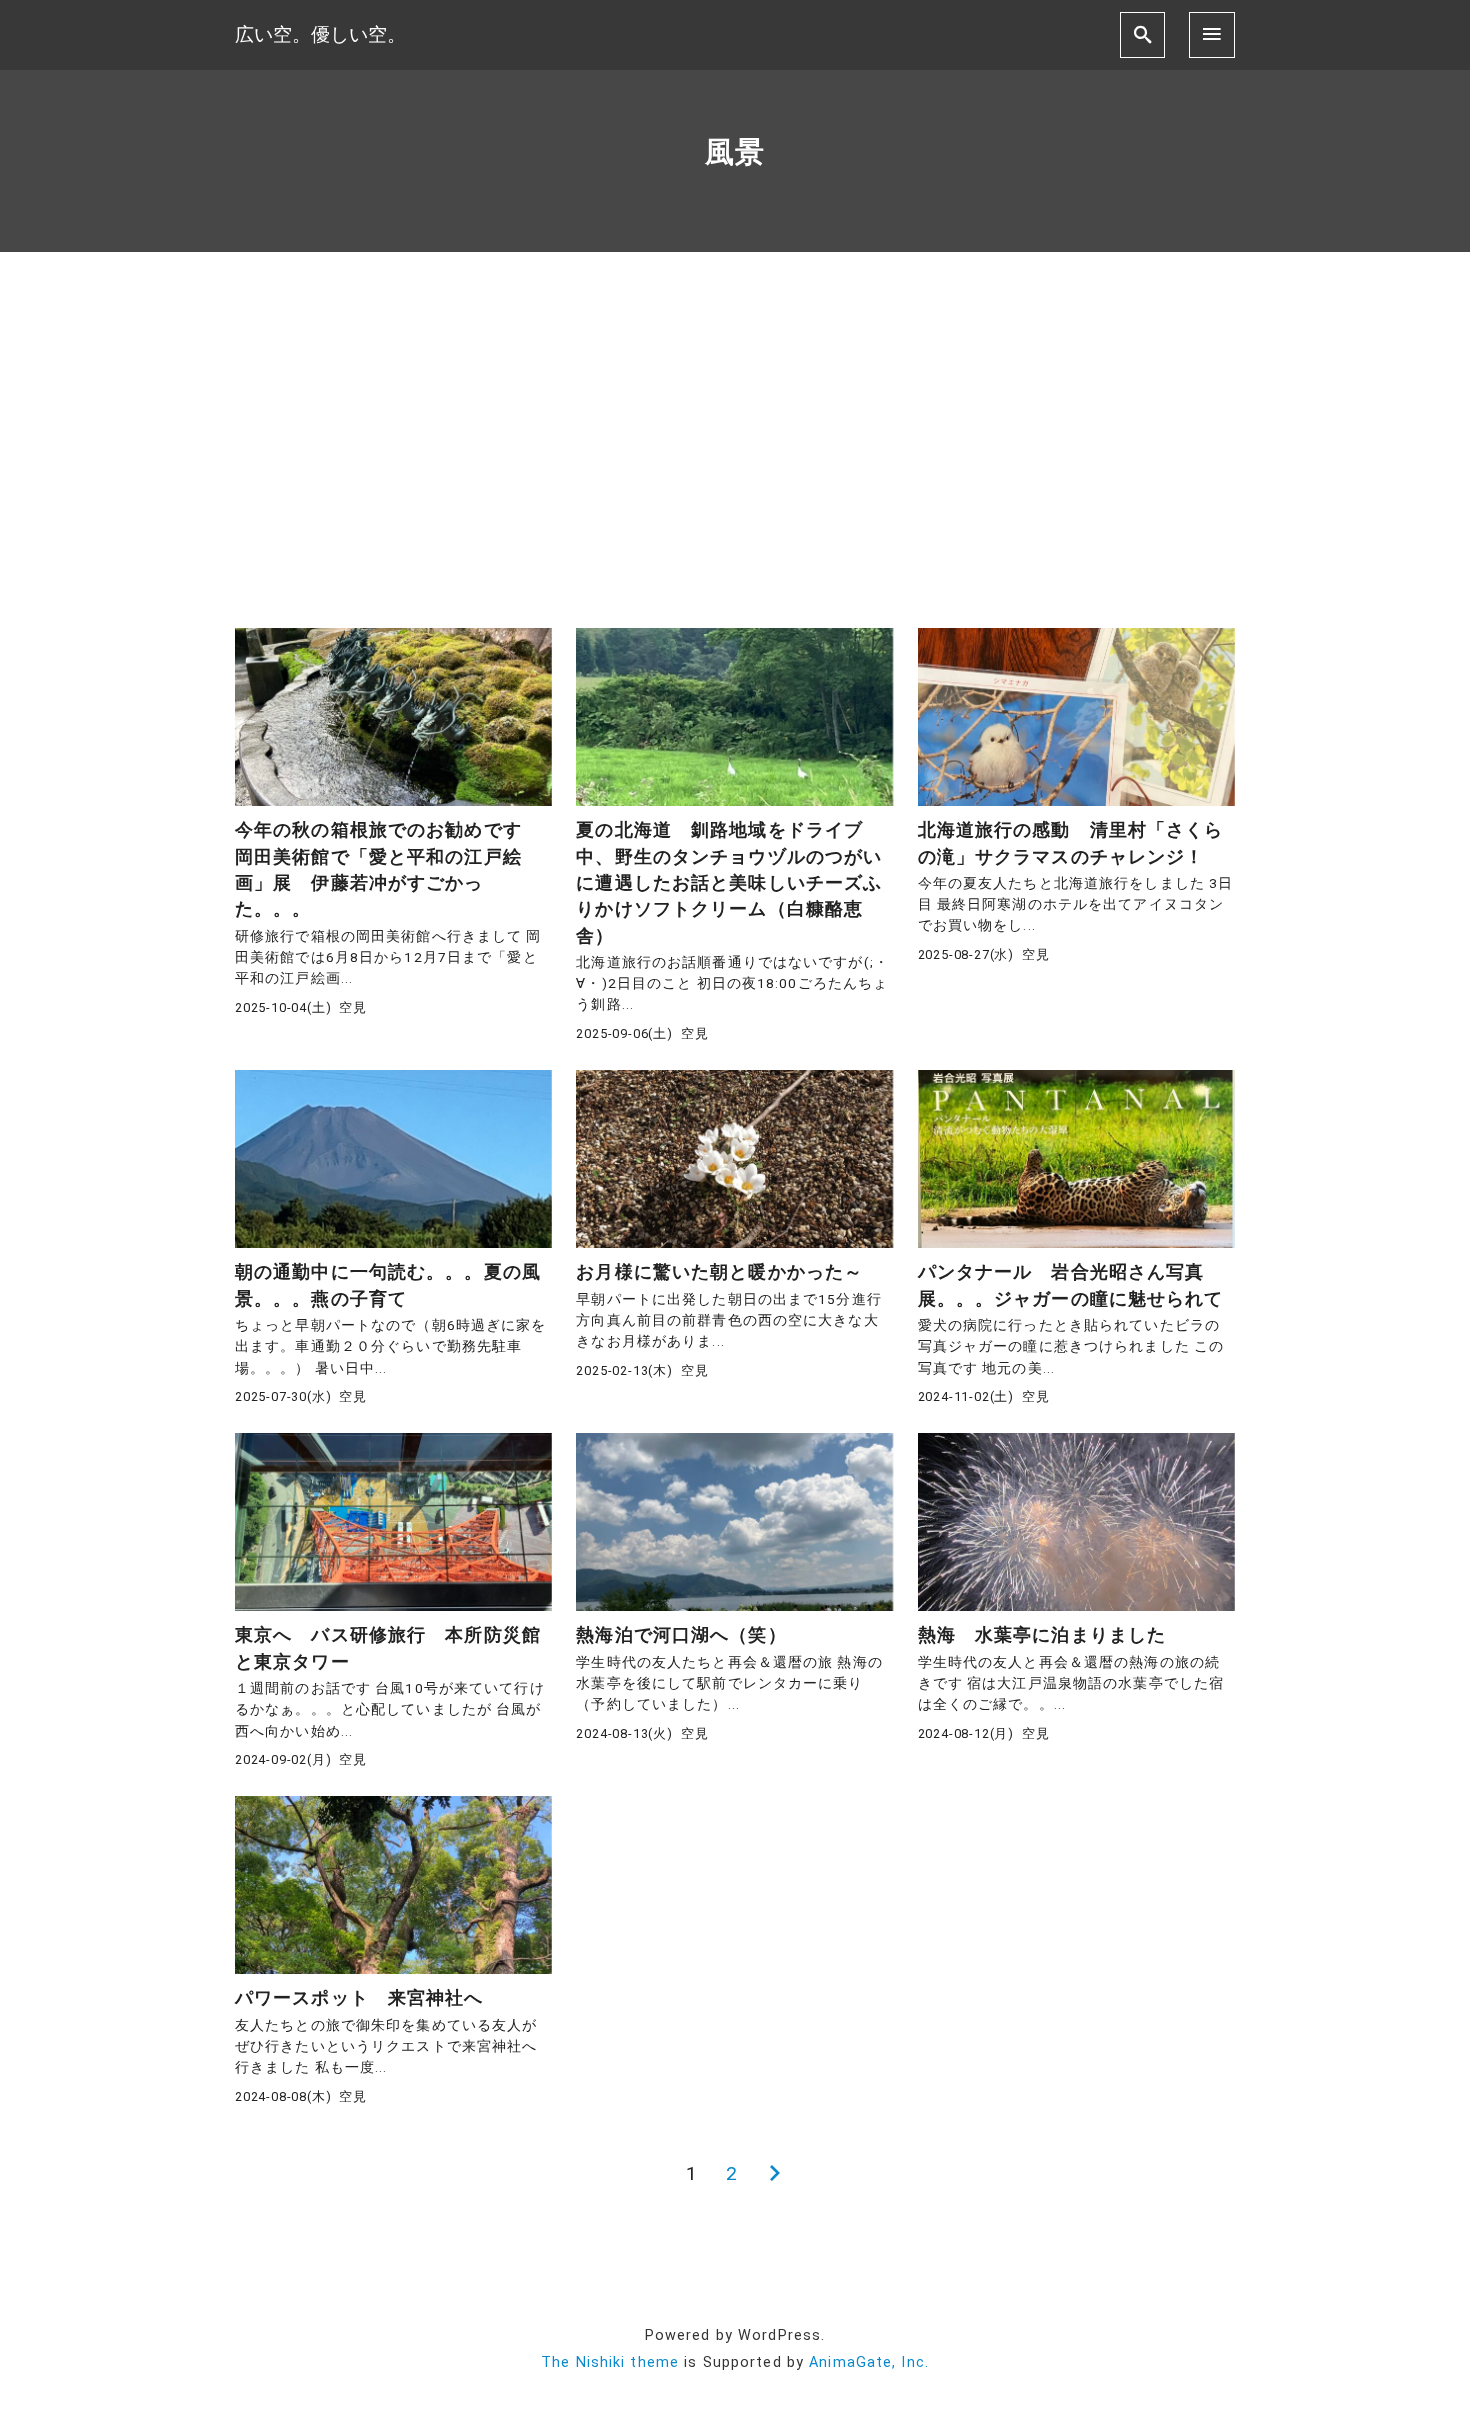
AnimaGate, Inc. (869, 2362)
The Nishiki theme (610, 2362)
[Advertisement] (735, 440)
